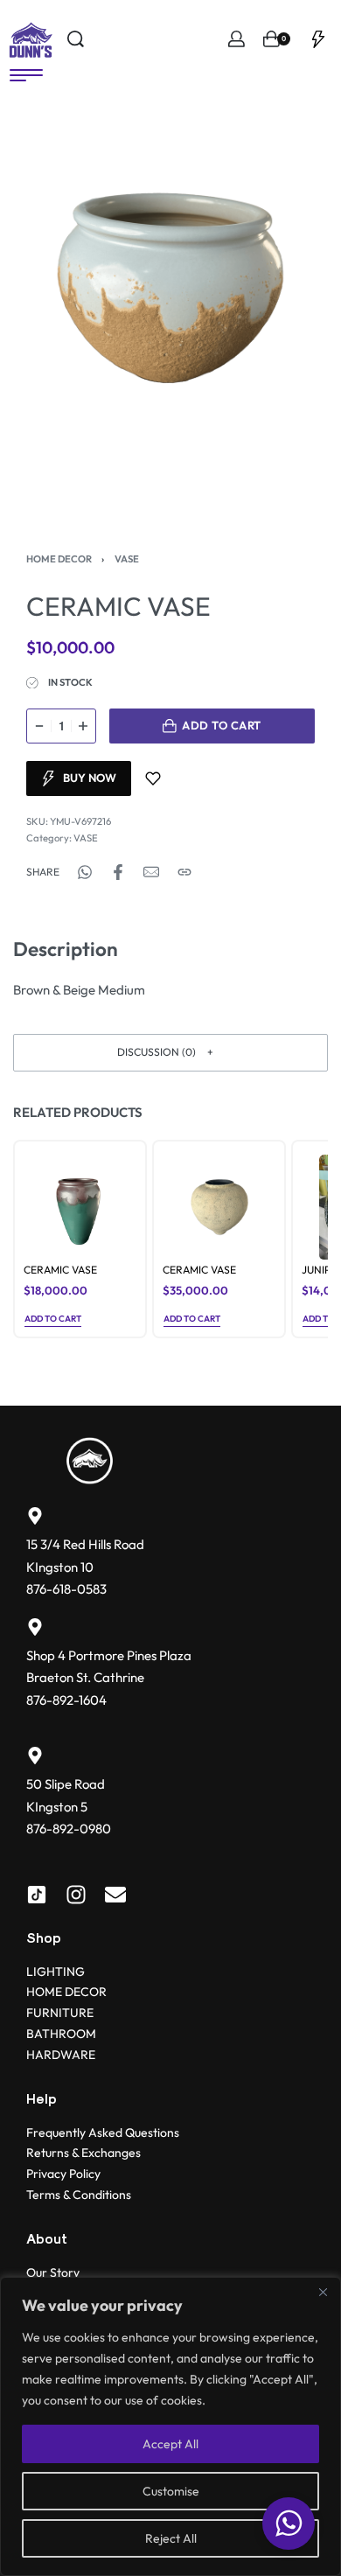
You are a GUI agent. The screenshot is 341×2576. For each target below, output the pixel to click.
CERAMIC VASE (60, 1270)
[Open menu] (26, 75)
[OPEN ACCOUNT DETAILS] (237, 39)
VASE (127, 559)
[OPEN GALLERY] (170, 288)
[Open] (318, 39)
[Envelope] (115, 1895)
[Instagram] (76, 1895)
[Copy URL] (184, 872)
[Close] (323, 2292)
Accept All (170, 2444)
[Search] (76, 39)
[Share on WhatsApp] (85, 872)
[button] (170, 1053)
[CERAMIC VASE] (80, 1207)
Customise (171, 2491)
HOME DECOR (59, 559)
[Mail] (151, 872)
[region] (170, 2426)
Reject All (171, 2538)
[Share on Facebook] (118, 872)
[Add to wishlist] (153, 778)
